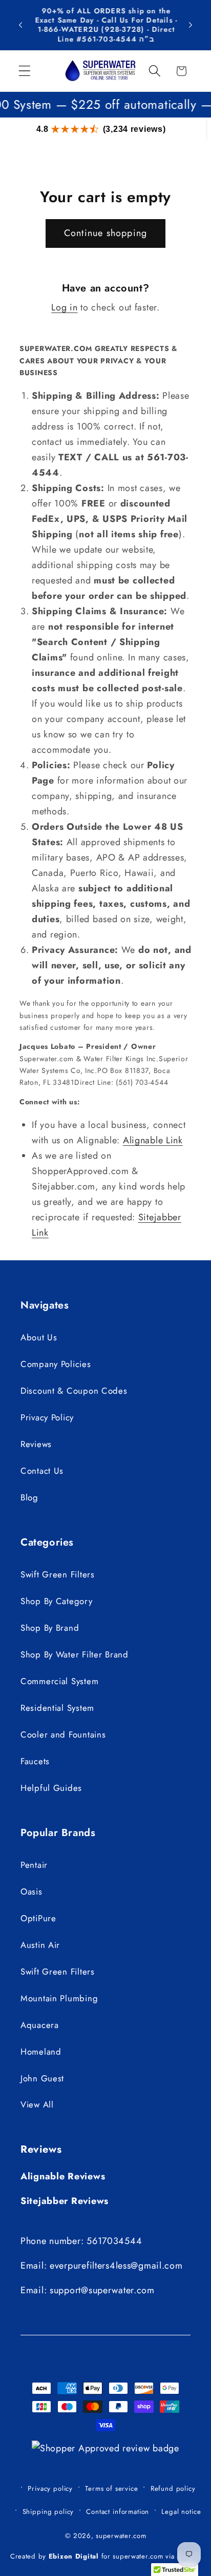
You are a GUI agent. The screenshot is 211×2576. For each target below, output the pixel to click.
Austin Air (40, 1945)
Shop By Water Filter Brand (75, 1654)
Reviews (36, 1444)
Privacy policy (50, 2489)
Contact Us (42, 1471)
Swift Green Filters (58, 1574)
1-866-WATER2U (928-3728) (90, 29)
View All (37, 2104)
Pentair (34, 1865)
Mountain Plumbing (59, 1998)
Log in (64, 307)
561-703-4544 (108, 39)
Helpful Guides (51, 1788)
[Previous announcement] (20, 25)
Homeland (41, 2052)
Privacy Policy (47, 1417)
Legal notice (181, 2512)
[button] (25, 71)
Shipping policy (48, 2512)
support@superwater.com (102, 2290)
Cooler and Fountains (63, 1734)
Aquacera (40, 2025)
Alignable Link (153, 1140)
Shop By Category (57, 1601)
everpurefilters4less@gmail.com (116, 2266)
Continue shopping (105, 233)
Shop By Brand (50, 1628)
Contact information (118, 2512)
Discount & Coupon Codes (74, 1391)
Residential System (57, 1708)
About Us (39, 1337)
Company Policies (56, 1364)
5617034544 (114, 2241)
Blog (29, 1497)
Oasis (31, 1891)
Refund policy (173, 2489)
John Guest (42, 2078)
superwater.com (121, 2536)
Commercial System (59, 1681)
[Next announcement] (191, 25)
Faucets (35, 1761)
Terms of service (111, 2489)
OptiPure (38, 1918)
